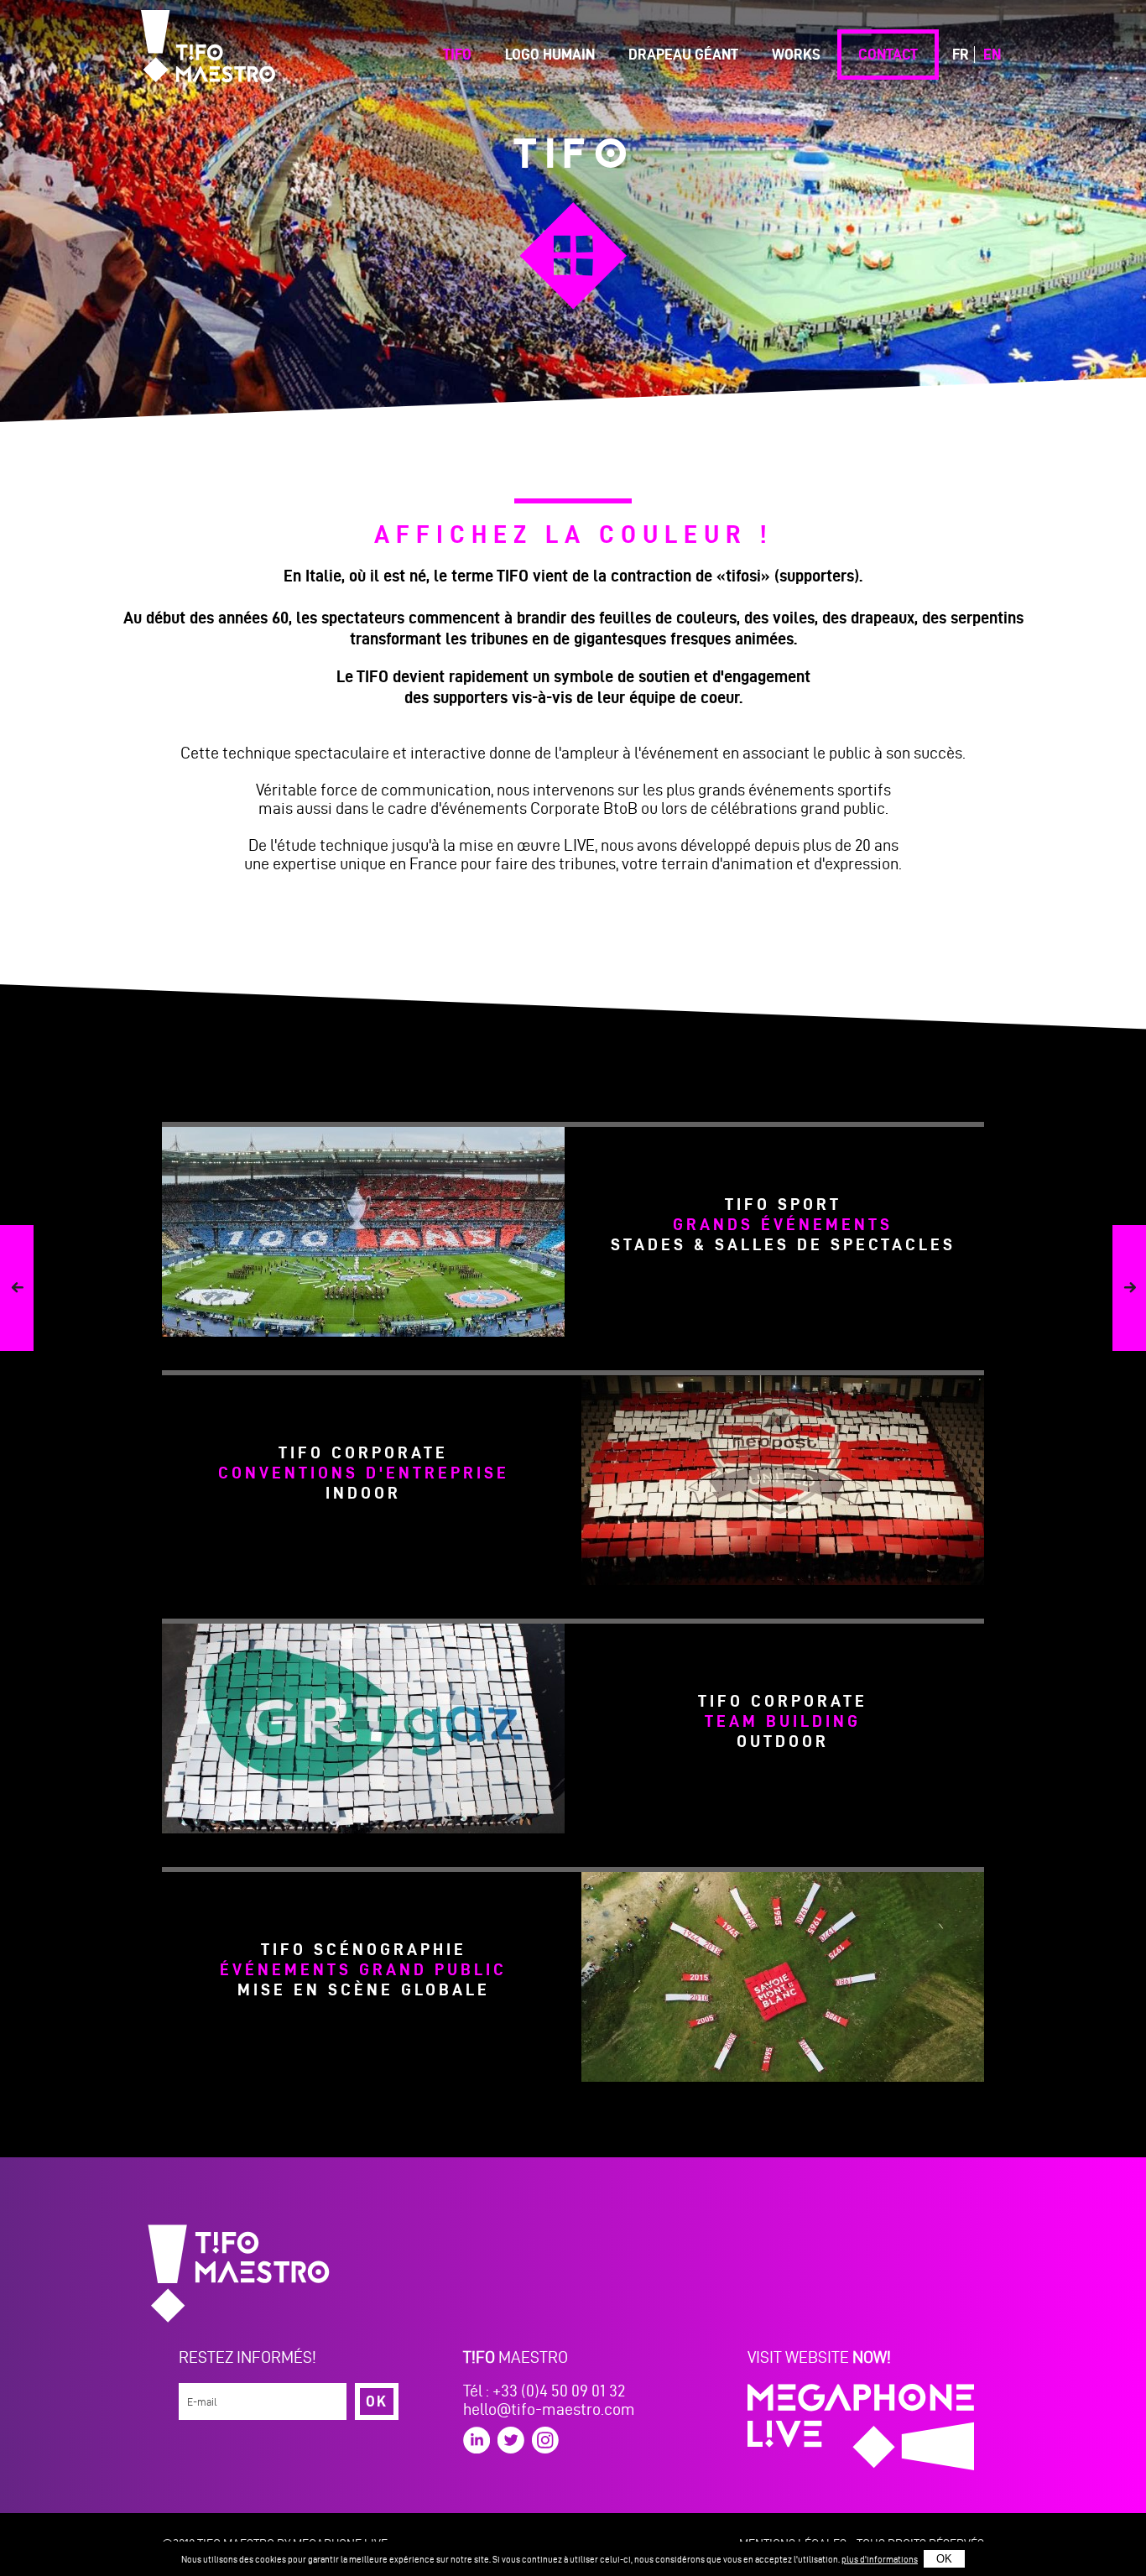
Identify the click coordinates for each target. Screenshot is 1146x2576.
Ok (377, 2401)
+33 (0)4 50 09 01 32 (559, 2391)
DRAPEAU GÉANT (683, 54)
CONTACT (888, 54)
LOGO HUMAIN (550, 54)
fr (961, 54)
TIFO (457, 54)
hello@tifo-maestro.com (549, 2409)
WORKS (796, 54)
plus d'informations (880, 2559)
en (992, 54)
